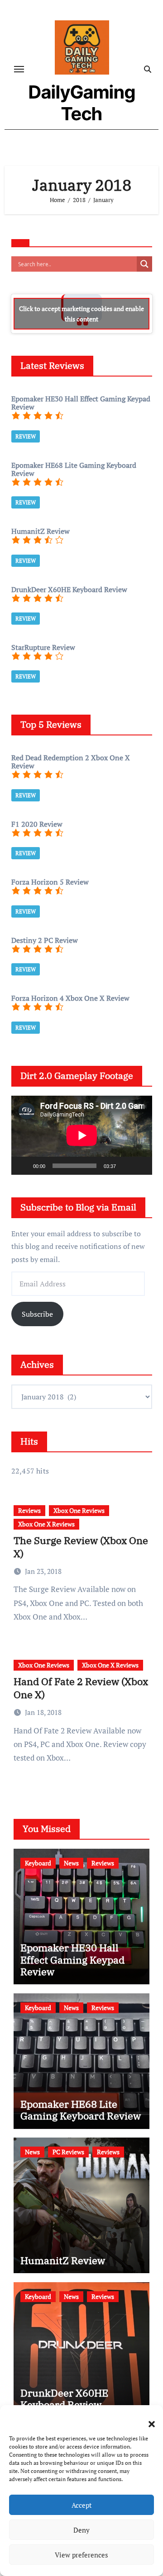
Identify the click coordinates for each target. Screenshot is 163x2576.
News (71, 1863)
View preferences (81, 2555)
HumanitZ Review (63, 2260)
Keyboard (38, 1863)
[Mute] (126, 1166)
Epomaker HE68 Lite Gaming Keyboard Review (81, 2110)
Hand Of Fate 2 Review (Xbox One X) (81, 1688)
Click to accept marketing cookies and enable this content (81, 314)
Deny (81, 2530)
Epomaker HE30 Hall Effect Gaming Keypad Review (72, 1959)
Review (26, 436)
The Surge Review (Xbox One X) (81, 1547)
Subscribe (37, 1314)
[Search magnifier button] (144, 264)
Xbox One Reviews (79, 1510)
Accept (82, 2505)
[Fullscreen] (140, 1166)
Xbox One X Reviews (46, 1524)
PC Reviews (68, 2152)
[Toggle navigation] (19, 69)
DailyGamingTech (82, 103)
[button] (147, 2419)
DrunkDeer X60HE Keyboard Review (64, 2399)
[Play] (23, 1166)
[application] (82, 1135)
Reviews (29, 1510)
